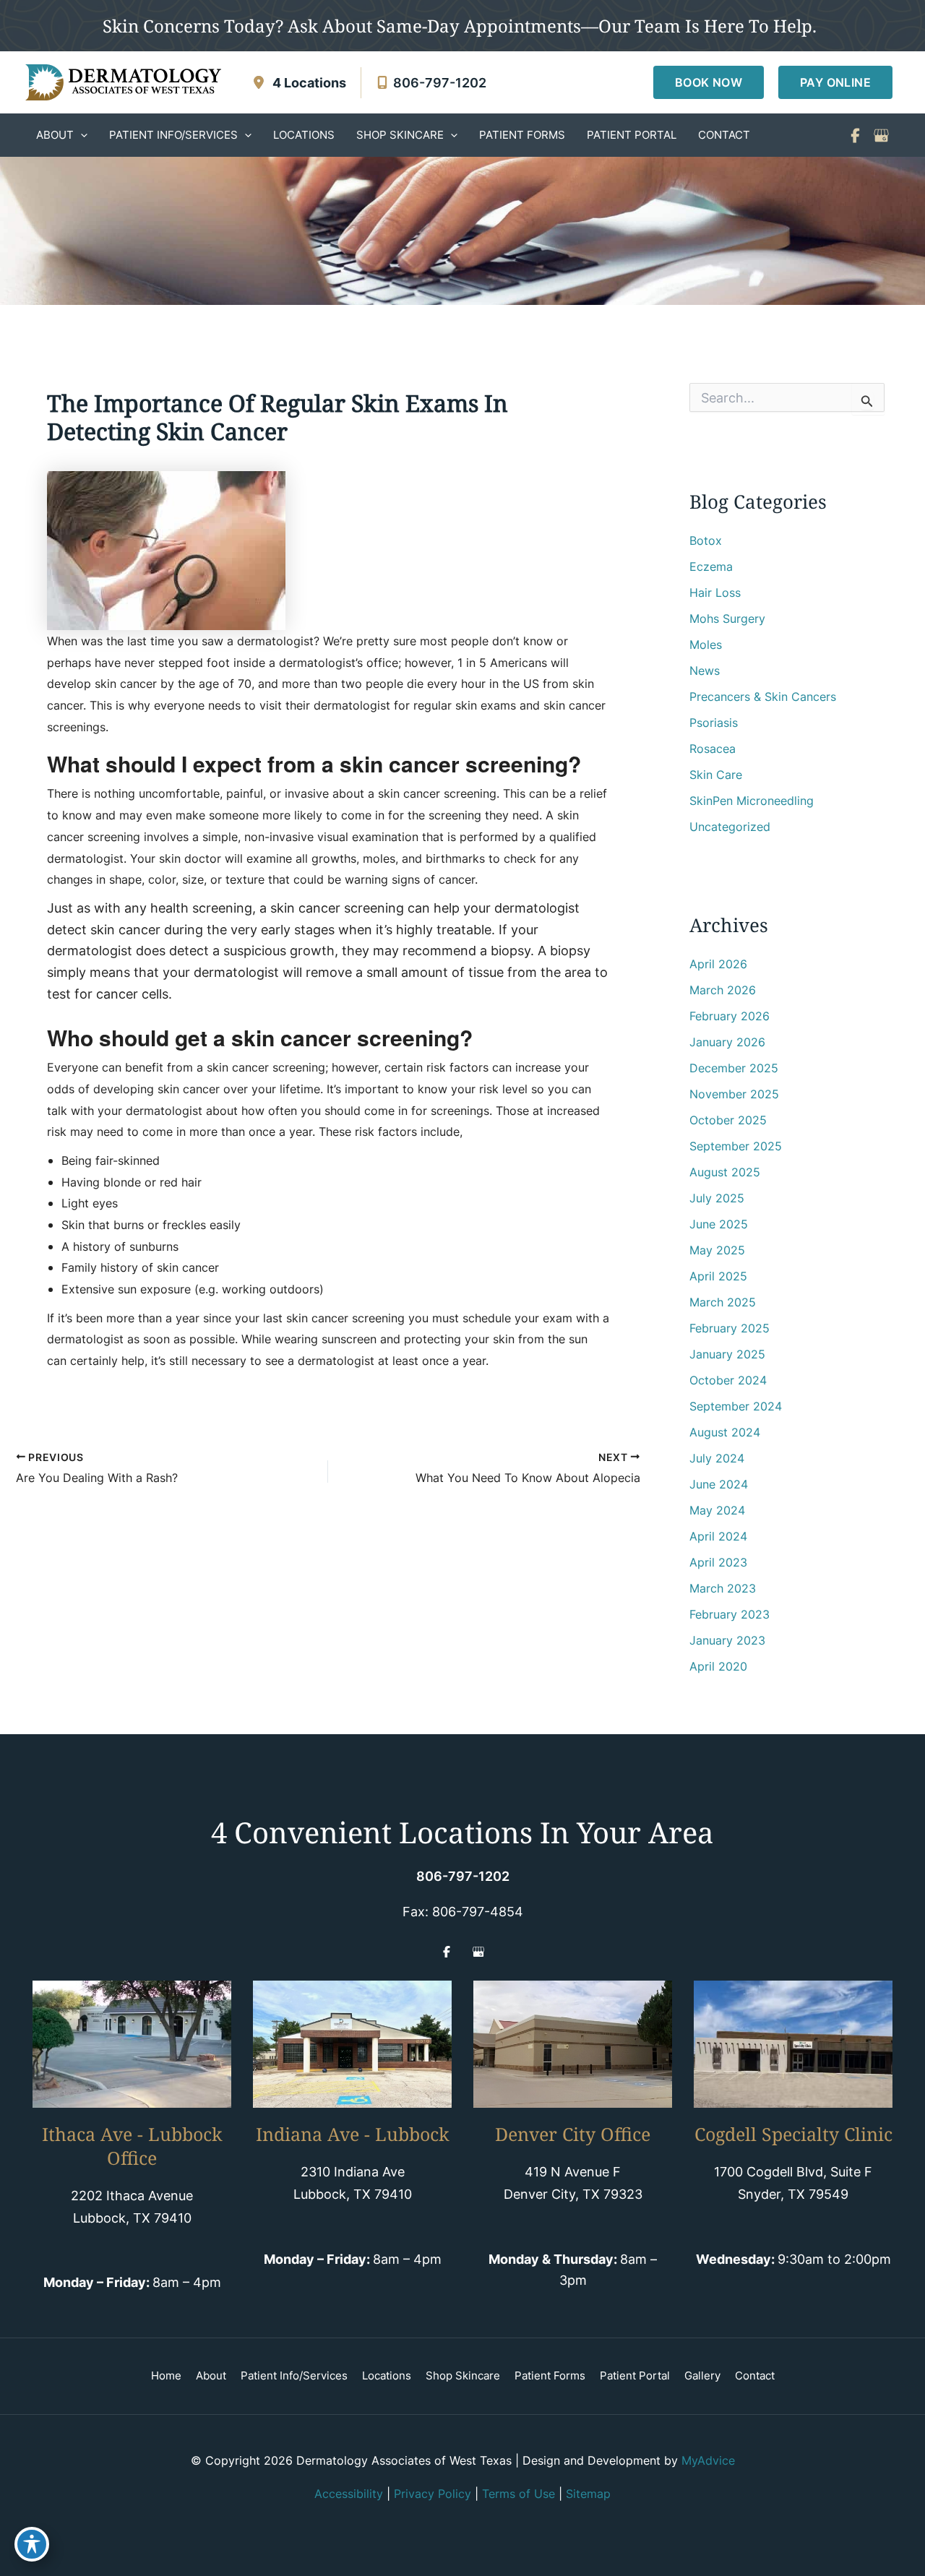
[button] (709, 82)
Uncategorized (730, 827)
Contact (755, 2375)
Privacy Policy (433, 2494)
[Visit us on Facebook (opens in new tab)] (855, 135)
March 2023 (723, 1588)
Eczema (711, 567)
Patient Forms (550, 2375)
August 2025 (725, 1172)
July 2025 (717, 1198)
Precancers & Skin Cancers (763, 697)
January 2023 (727, 1640)
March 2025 (723, 1302)
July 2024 (717, 1458)
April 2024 (718, 1536)
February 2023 (730, 1614)
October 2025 (728, 1120)
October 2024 (728, 1380)
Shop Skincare (463, 2375)
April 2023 (718, 1562)
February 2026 (730, 1016)
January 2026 (727, 1042)
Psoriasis (714, 723)
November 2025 (734, 1094)
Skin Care (716, 775)
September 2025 (736, 1146)
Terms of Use (519, 2494)
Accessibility (349, 2494)
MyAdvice (708, 2460)
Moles (706, 645)
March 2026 (723, 990)
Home (166, 2375)
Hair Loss (715, 593)
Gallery (702, 2375)
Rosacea (713, 749)
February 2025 (730, 1328)
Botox (706, 540)
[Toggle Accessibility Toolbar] (32, 2544)
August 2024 (725, 1432)
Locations (387, 2375)
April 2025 (718, 1276)
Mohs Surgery (727, 619)
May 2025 (717, 1250)
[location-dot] (259, 82)
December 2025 (734, 1068)
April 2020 (718, 1666)
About (211, 2375)
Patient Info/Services (294, 2375)
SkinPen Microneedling (752, 801)
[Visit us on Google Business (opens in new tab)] (881, 135)
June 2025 (719, 1224)
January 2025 (727, 1354)
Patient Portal (635, 2375)
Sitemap (588, 2494)
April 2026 (718, 964)
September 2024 (736, 1406)
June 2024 (719, 1484)
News (705, 671)
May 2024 (717, 1510)
